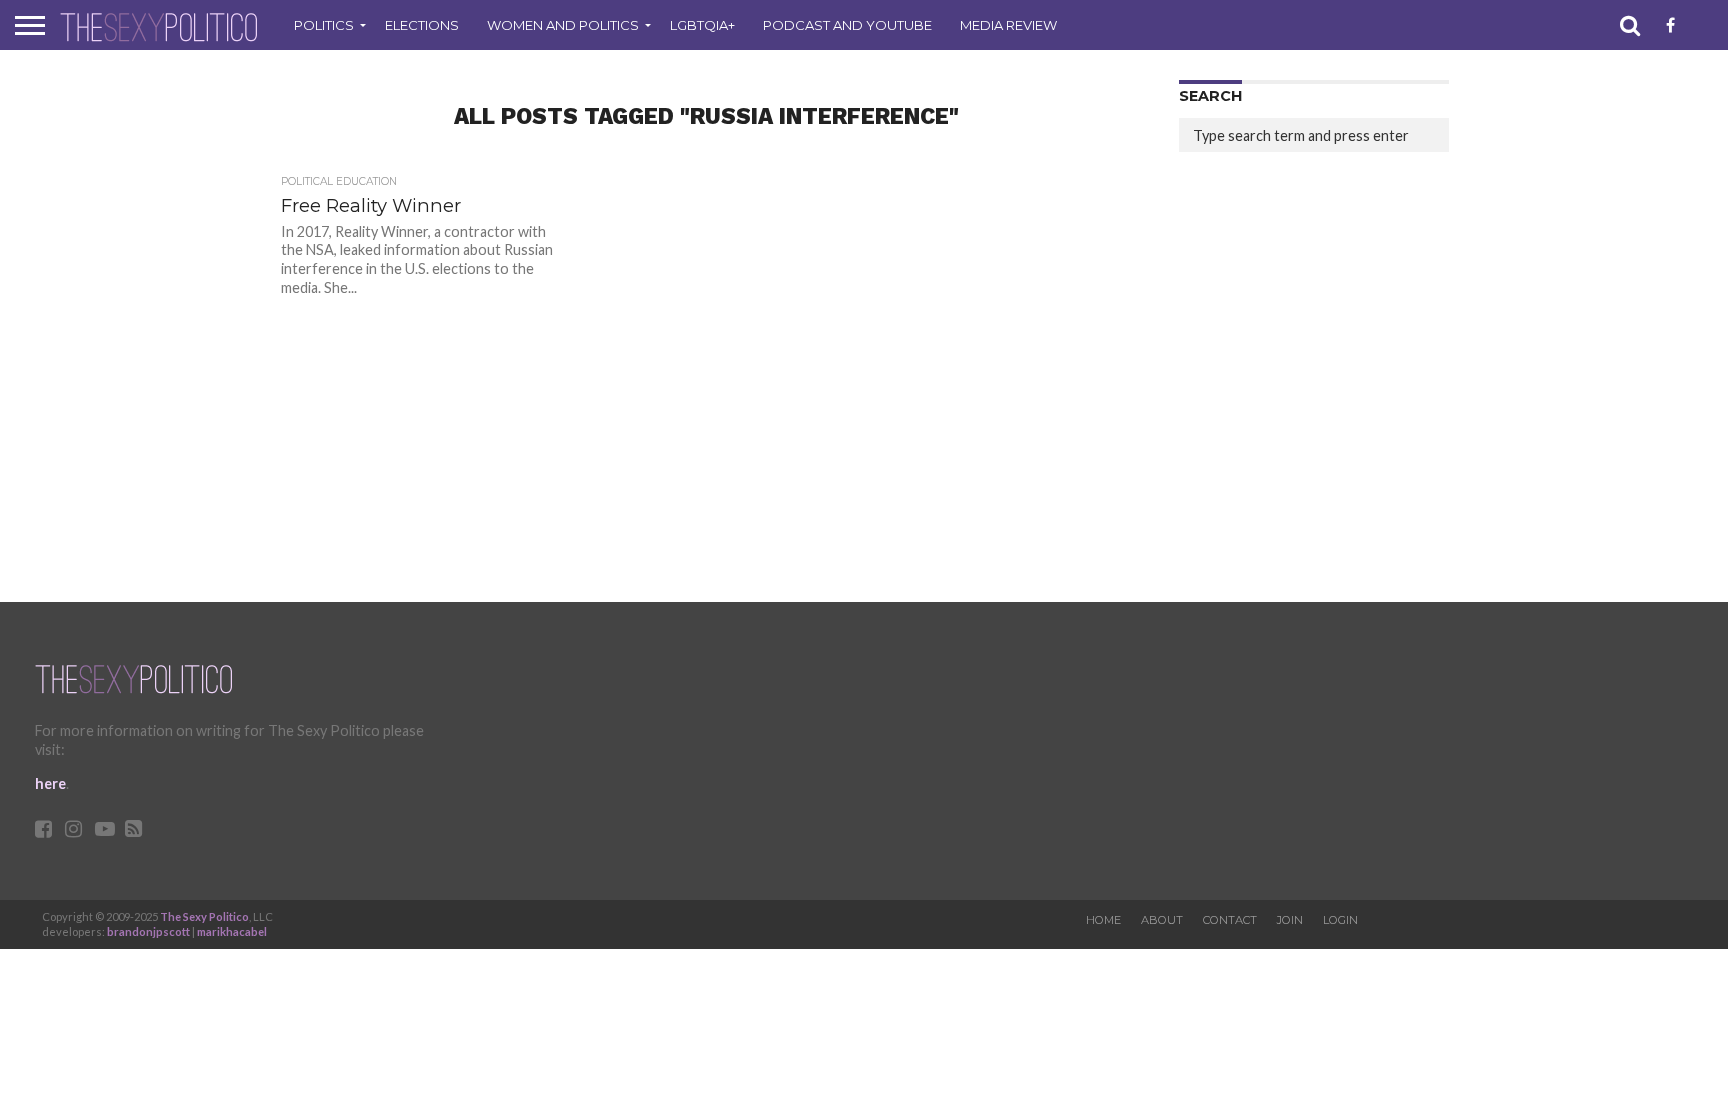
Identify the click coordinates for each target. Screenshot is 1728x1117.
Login (1340, 920)
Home (1103, 920)
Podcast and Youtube (847, 25)
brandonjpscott (148, 931)
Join (1290, 920)
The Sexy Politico (204, 916)
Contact (1230, 920)
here (50, 783)
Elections (422, 25)
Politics (324, 25)
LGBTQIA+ (702, 25)
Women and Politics (563, 25)
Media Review (1008, 25)
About (1162, 920)
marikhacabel (232, 931)
